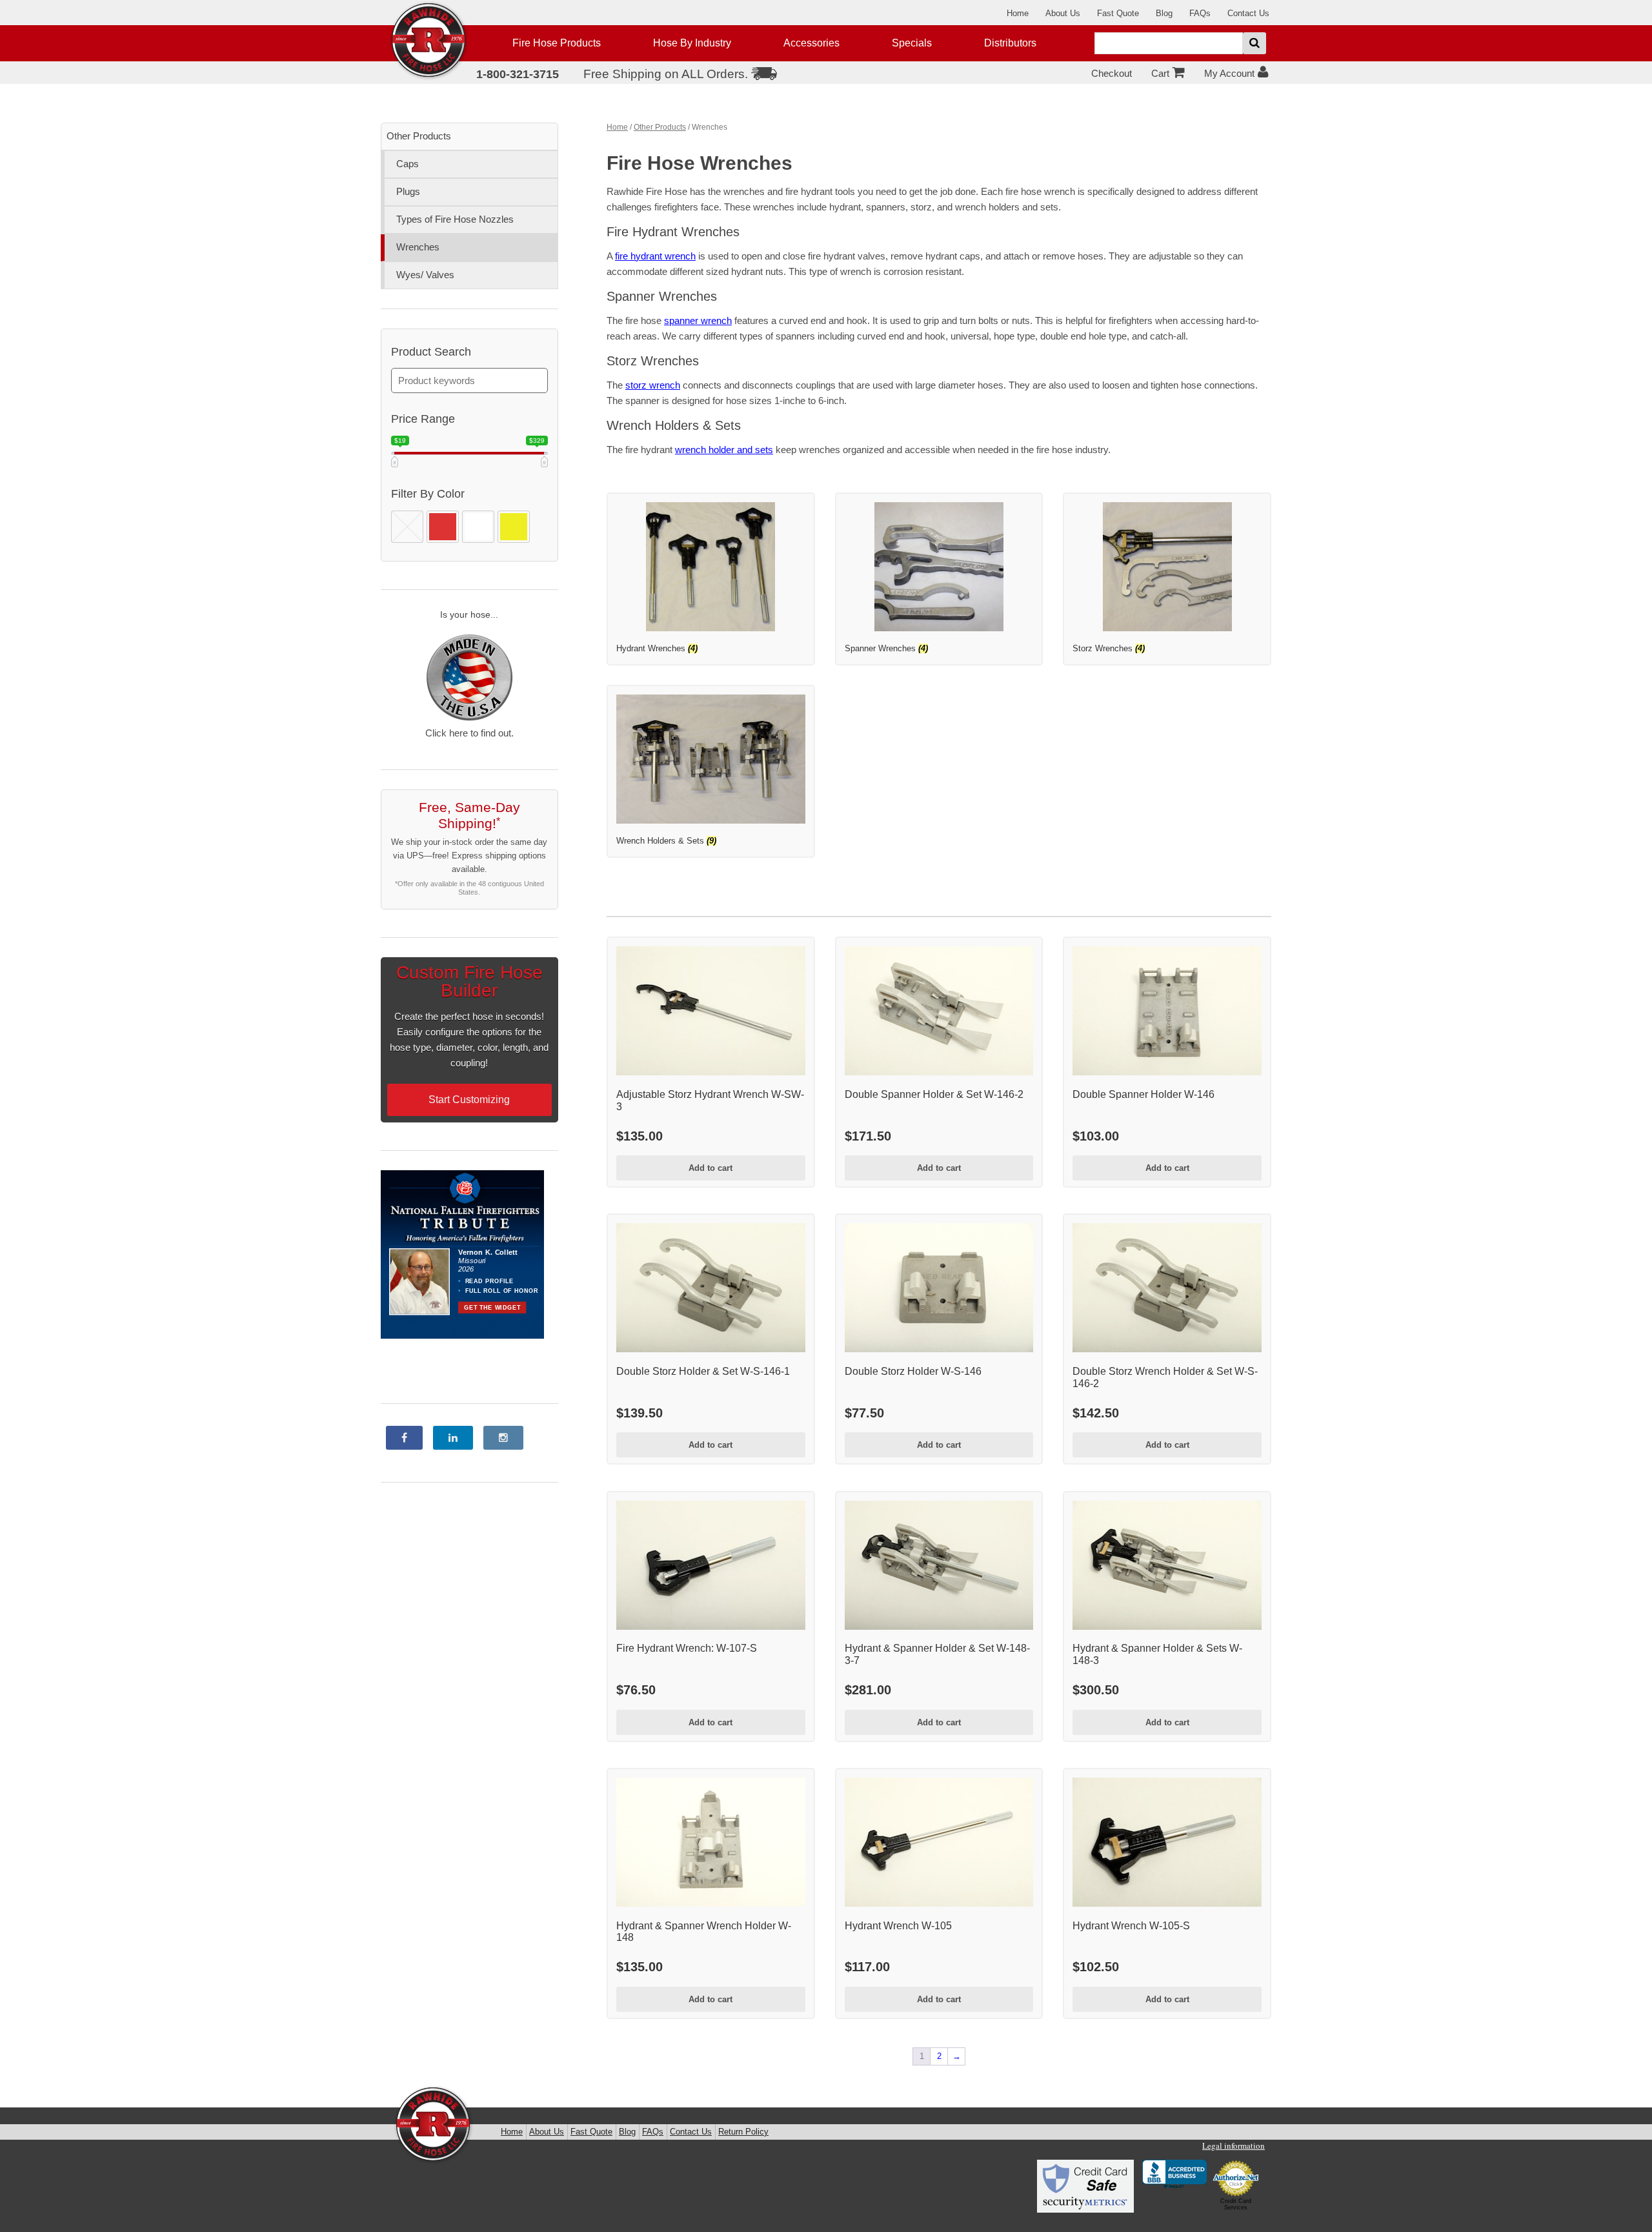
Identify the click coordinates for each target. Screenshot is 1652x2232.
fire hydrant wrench (655, 256)
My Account (1229, 73)
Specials (912, 43)
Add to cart (710, 1168)
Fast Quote (1118, 13)
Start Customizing (469, 1100)
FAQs (1200, 13)
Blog (1164, 13)
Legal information (1234, 2146)
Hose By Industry (692, 43)
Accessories (811, 43)
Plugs (408, 191)
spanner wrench (698, 320)
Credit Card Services (1236, 2204)
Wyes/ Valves (425, 275)
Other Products (660, 127)
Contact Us (1248, 13)
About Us (1063, 13)
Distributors (1010, 43)
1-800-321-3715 (518, 74)
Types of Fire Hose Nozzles (455, 219)
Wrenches (418, 247)
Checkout (1112, 73)
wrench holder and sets (724, 450)
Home (1018, 13)
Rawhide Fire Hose (434, 2125)
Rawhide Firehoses (429, 41)
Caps (408, 164)
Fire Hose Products (557, 43)
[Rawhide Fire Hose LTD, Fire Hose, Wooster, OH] (1174, 2175)
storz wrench (653, 385)
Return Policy (743, 2132)
